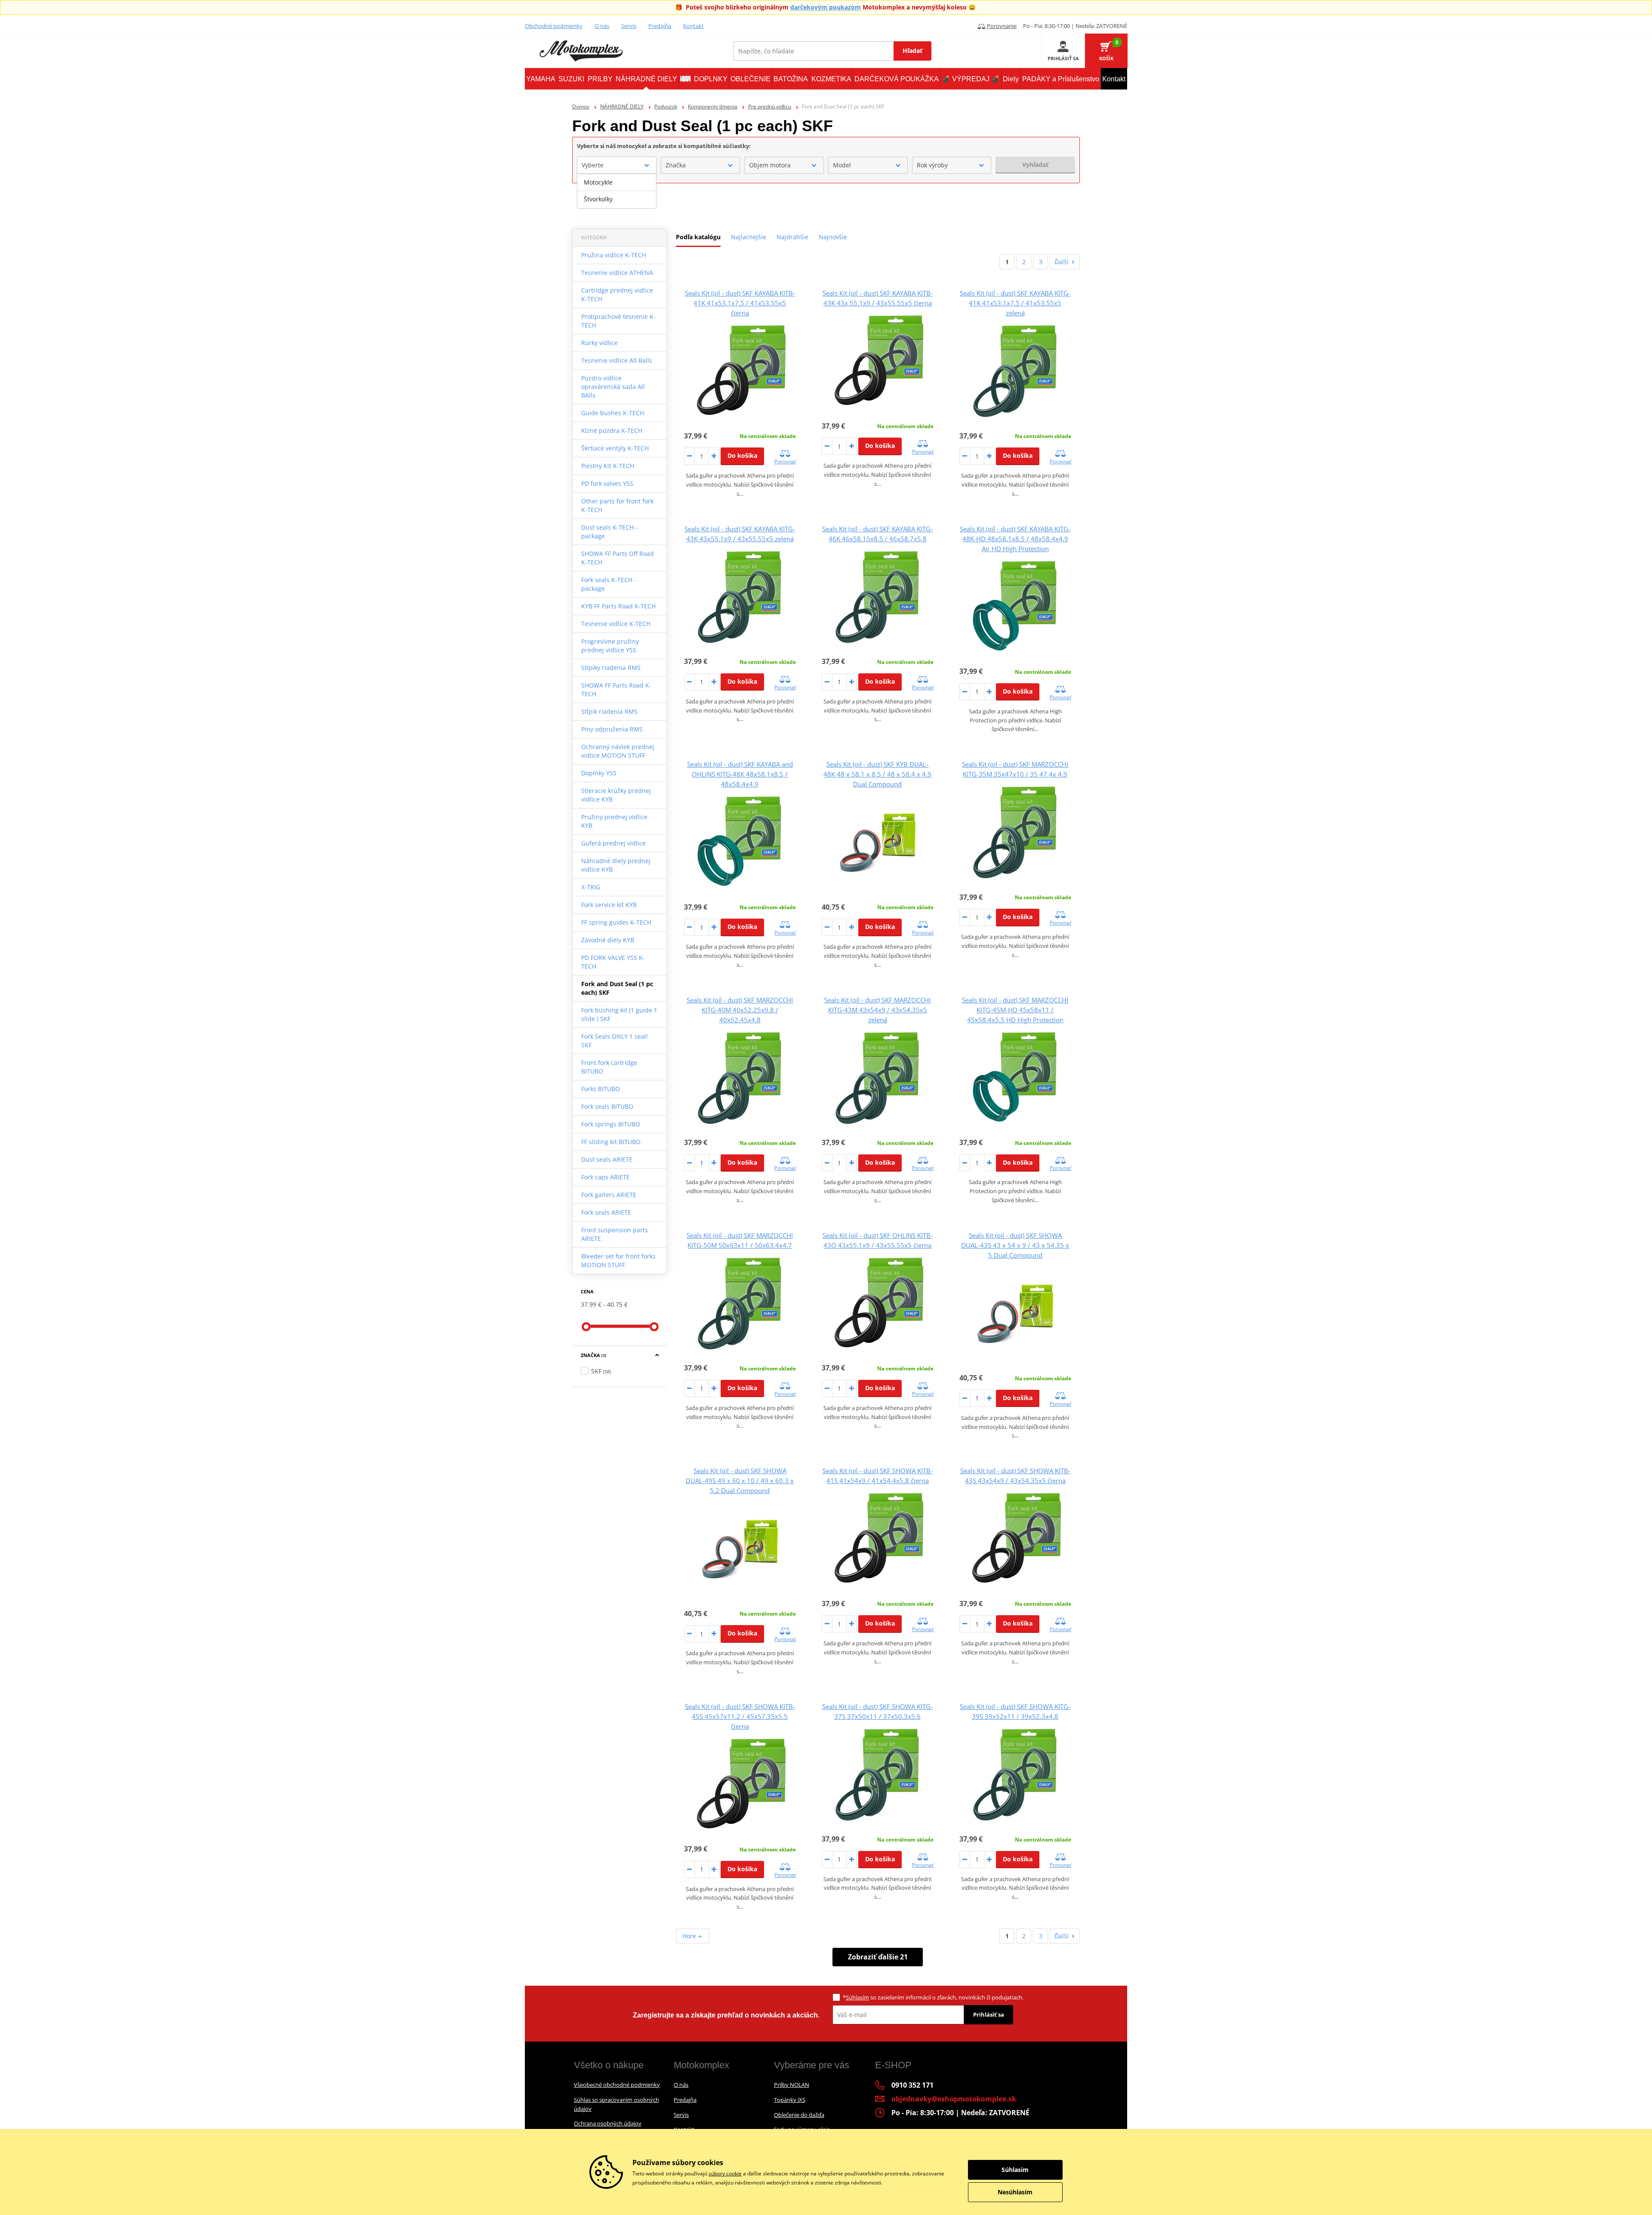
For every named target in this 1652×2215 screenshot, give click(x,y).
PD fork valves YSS (607, 483)
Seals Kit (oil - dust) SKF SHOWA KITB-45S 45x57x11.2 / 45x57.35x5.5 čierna (740, 1716)
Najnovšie (833, 237)
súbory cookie (725, 2173)
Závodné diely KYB (608, 940)
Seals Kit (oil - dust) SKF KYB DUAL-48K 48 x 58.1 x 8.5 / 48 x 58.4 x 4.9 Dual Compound (877, 774)
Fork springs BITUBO (611, 1124)
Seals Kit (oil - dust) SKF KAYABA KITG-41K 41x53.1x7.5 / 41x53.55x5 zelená (1015, 303)
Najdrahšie (792, 237)
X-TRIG (591, 887)
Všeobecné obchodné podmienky (617, 2085)
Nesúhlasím (1015, 2192)
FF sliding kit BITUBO (611, 1142)
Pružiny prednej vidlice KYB (614, 821)
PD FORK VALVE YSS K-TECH (613, 962)
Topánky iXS (790, 2100)
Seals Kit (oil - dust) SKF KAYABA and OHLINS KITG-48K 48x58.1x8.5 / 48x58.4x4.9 (740, 774)
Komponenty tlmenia (713, 106)
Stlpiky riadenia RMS (611, 668)
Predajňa (660, 26)
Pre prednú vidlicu (770, 106)
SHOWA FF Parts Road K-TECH (616, 689)
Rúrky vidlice (599, 343)
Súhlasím (857, 1997)
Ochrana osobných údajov (608, 2123)
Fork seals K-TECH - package (609, 584)
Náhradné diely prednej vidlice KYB (616, 865)
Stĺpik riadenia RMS (609, 711)
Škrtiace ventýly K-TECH (615, 448)
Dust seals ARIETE (607, 1159)
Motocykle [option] (598, 182)
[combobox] (617, 165)
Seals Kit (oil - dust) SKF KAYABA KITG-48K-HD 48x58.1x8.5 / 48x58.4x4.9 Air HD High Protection (1015, 539)
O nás (602, 26)
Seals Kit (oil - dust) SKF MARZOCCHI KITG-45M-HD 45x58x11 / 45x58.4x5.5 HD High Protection (1015, 1010)
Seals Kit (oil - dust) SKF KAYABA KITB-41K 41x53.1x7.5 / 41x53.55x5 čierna (740, 303)
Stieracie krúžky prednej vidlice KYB (616, 795)
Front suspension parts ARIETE (615, 1234)
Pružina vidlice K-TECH (614, 255)
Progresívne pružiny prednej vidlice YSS (610, 646)
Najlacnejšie (749, 237)
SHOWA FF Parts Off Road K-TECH (618, 558)
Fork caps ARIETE (606, 1177)
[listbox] (617, 191)
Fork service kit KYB (609, 905)
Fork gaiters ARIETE (609, 1195)
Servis (629, 26)
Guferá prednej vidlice (613, 843)
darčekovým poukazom (826, 7)
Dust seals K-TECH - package (609, 532)
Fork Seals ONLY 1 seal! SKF (615, 1041)
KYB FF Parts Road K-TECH (618, 606)
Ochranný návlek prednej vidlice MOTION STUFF (618, 751)
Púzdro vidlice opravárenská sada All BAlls (613, 387)
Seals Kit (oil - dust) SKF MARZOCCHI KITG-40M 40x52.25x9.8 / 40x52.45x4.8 (740, 1010)
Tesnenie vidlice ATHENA (617, 273)
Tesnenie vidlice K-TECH (616, 624)
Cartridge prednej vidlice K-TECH (617, 295)
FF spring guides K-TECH (616, 922)
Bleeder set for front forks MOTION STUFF (618, 1260)
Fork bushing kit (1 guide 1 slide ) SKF (619, 1014)
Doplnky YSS (599, 773)
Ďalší (1062, 262)
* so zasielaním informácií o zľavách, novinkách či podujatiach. (933, 1997)
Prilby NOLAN (792, 2085)
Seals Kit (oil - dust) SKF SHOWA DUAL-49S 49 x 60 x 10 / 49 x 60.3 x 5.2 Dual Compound (740, 1481)
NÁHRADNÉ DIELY (622, 106)
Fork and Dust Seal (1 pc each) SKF (617, 988)
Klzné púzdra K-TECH (612, 430)
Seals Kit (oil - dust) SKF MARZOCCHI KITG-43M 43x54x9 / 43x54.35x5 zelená (877, 1010)
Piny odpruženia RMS (612, 729)
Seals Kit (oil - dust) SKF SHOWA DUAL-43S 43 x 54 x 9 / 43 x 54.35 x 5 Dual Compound (1015, 1245)
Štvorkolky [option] (598, 199)
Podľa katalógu (698, 237)
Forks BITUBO (601, 1089)
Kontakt (693, 26)
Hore (690, 1936)
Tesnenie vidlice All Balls (617, 360)
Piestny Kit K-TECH (608, 466)
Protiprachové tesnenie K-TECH (618, 321)
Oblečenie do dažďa (799, 2115)
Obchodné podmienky (554, 26)
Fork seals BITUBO (607, 1106)
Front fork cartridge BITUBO (609, 1067)
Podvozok (666, 106)
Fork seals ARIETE (606, 1212)
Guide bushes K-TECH (613, 413)
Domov (581, 106)
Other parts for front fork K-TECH (617, 505)
